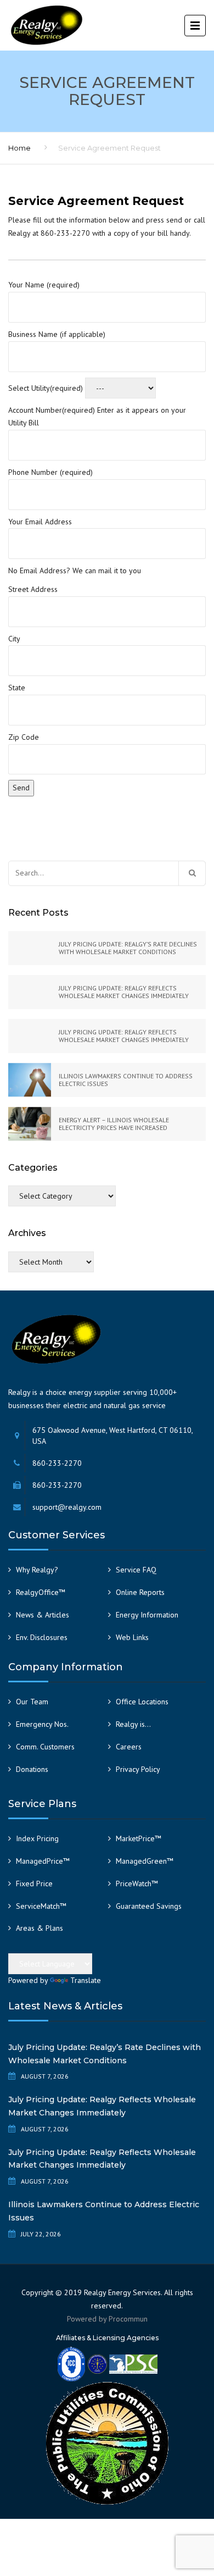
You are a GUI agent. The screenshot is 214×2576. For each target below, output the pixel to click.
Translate (86, 1980)
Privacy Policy (138, 1769)
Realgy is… (133, 1724)
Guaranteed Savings (149, 1906)
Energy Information (147, 1615)
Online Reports (140, 1592)
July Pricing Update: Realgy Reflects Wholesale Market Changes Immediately (102, 2106)
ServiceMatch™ (41, 1906)
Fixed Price (34, 1883)
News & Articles (43, 1615)
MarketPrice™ (139, 1838)
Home (19, 148)
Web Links (132, 1637)
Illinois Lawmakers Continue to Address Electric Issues (104, 2211)
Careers (129, 1747)
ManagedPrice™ (43, 1861)
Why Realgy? (37, 1570)
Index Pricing (37, 1838)
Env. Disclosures (42, 1637)
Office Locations (142, 1702)
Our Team (32, 1702)
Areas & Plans (40, 1928)
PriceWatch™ (137, 1883)
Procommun (128, 2319)
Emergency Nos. (42, 1724)
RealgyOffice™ (41, 1592)
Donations (32, 1769)
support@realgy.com (67, 1507)
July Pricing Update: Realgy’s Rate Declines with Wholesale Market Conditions (105, 2054)
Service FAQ (136, 1570)
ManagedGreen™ (145, 1861)
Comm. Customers (45, 1747)
